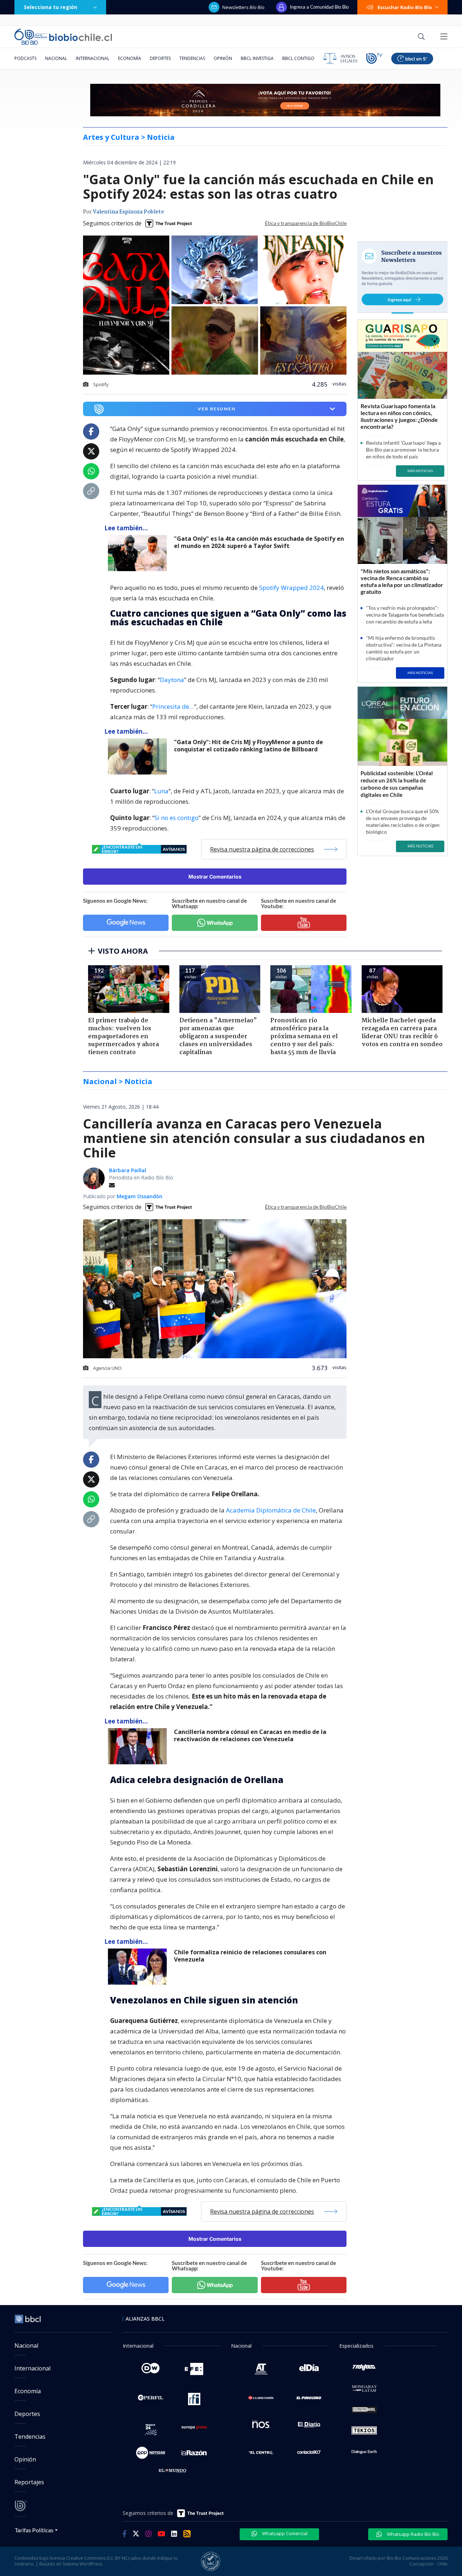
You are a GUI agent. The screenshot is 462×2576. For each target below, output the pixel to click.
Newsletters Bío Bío (243, 7)
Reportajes (29, 2482)
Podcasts (25, 58)
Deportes (160, 58)
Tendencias (192, 58)
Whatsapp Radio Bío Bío (413, 2534)
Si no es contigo (176, 818)
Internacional (93, 58)
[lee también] (139, 553)
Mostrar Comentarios (215, 877)
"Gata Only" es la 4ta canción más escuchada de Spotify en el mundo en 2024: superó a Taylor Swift (259, 542)
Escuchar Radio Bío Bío (405, 7)
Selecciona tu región (51, 7)
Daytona (172, 680)
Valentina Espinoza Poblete (128, 212)
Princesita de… (173, 706)
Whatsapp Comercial (284, 2533)
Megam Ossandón (140, 1196)
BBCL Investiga (257, 58)
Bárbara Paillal (128, 1170)
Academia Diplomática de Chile (271, 1510)
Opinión (223, 58)
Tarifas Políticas (34, 2530)
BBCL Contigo (298, 58)
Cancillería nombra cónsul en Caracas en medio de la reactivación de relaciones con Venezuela (250, 1736)
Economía (130, 58)
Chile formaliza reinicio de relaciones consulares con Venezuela (250, 1956)
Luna (161, 791)
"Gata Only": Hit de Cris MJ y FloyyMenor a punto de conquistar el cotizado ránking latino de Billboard (249, 746)
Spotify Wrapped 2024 (291, 588)
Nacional (56, 58)
